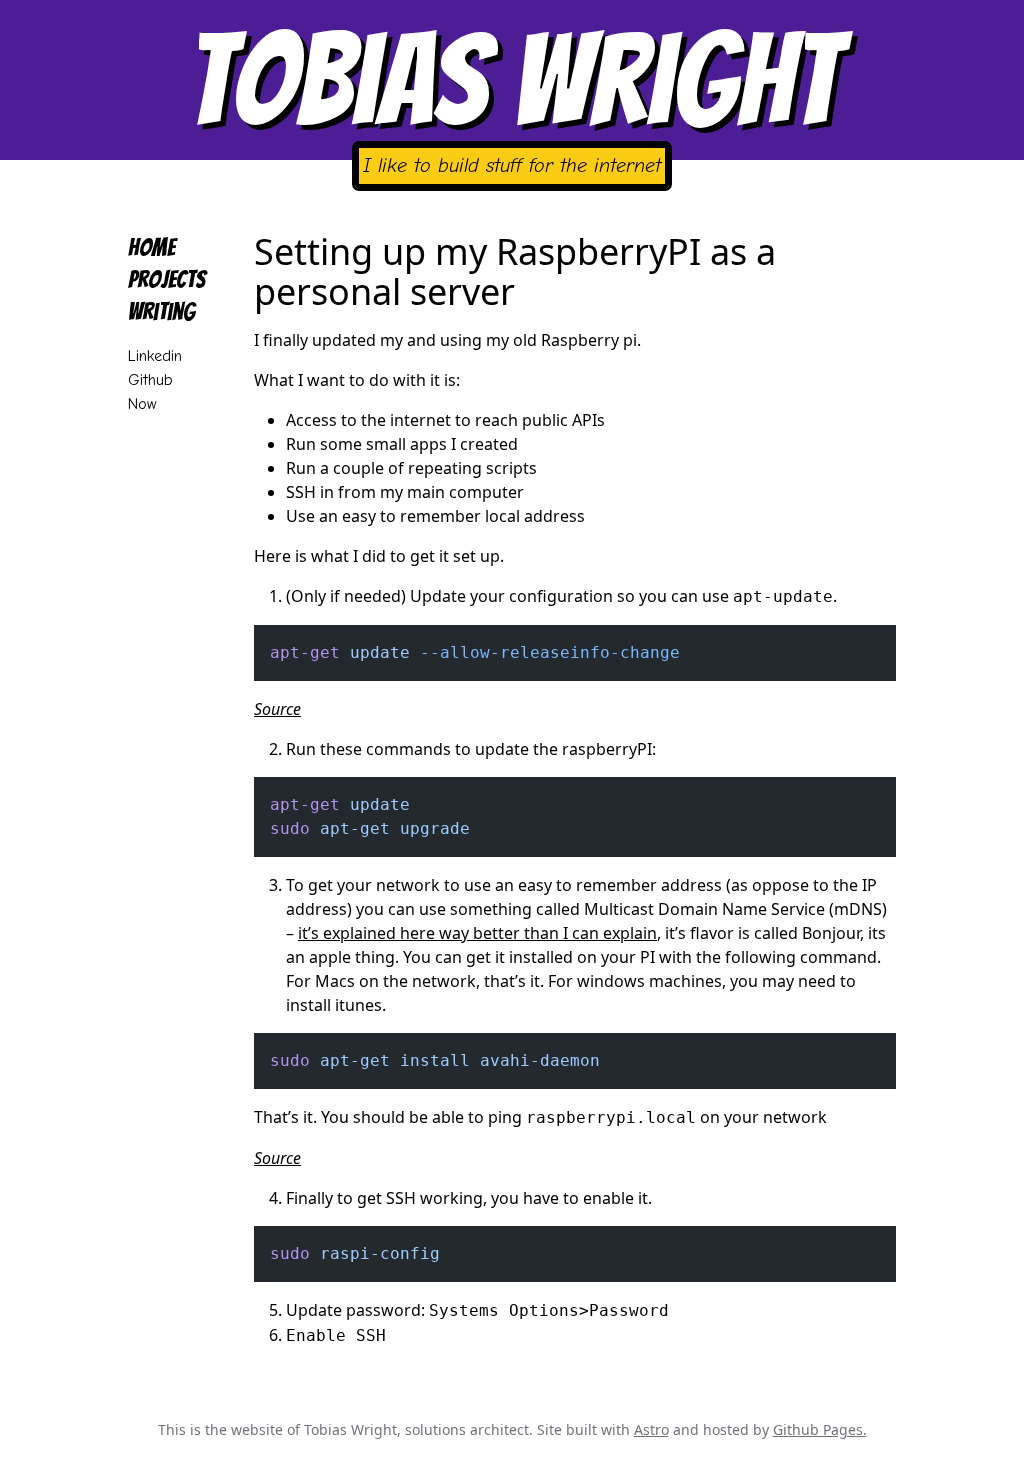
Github (150, 380)
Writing (161, 311)
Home (151, 247)
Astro (651, 1429)
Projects (167, 279)
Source (277, 709)
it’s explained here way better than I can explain (477, 933)
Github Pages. (820, 1429)
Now (142, 404)
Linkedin (155, 356)
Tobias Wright (512, 80)
